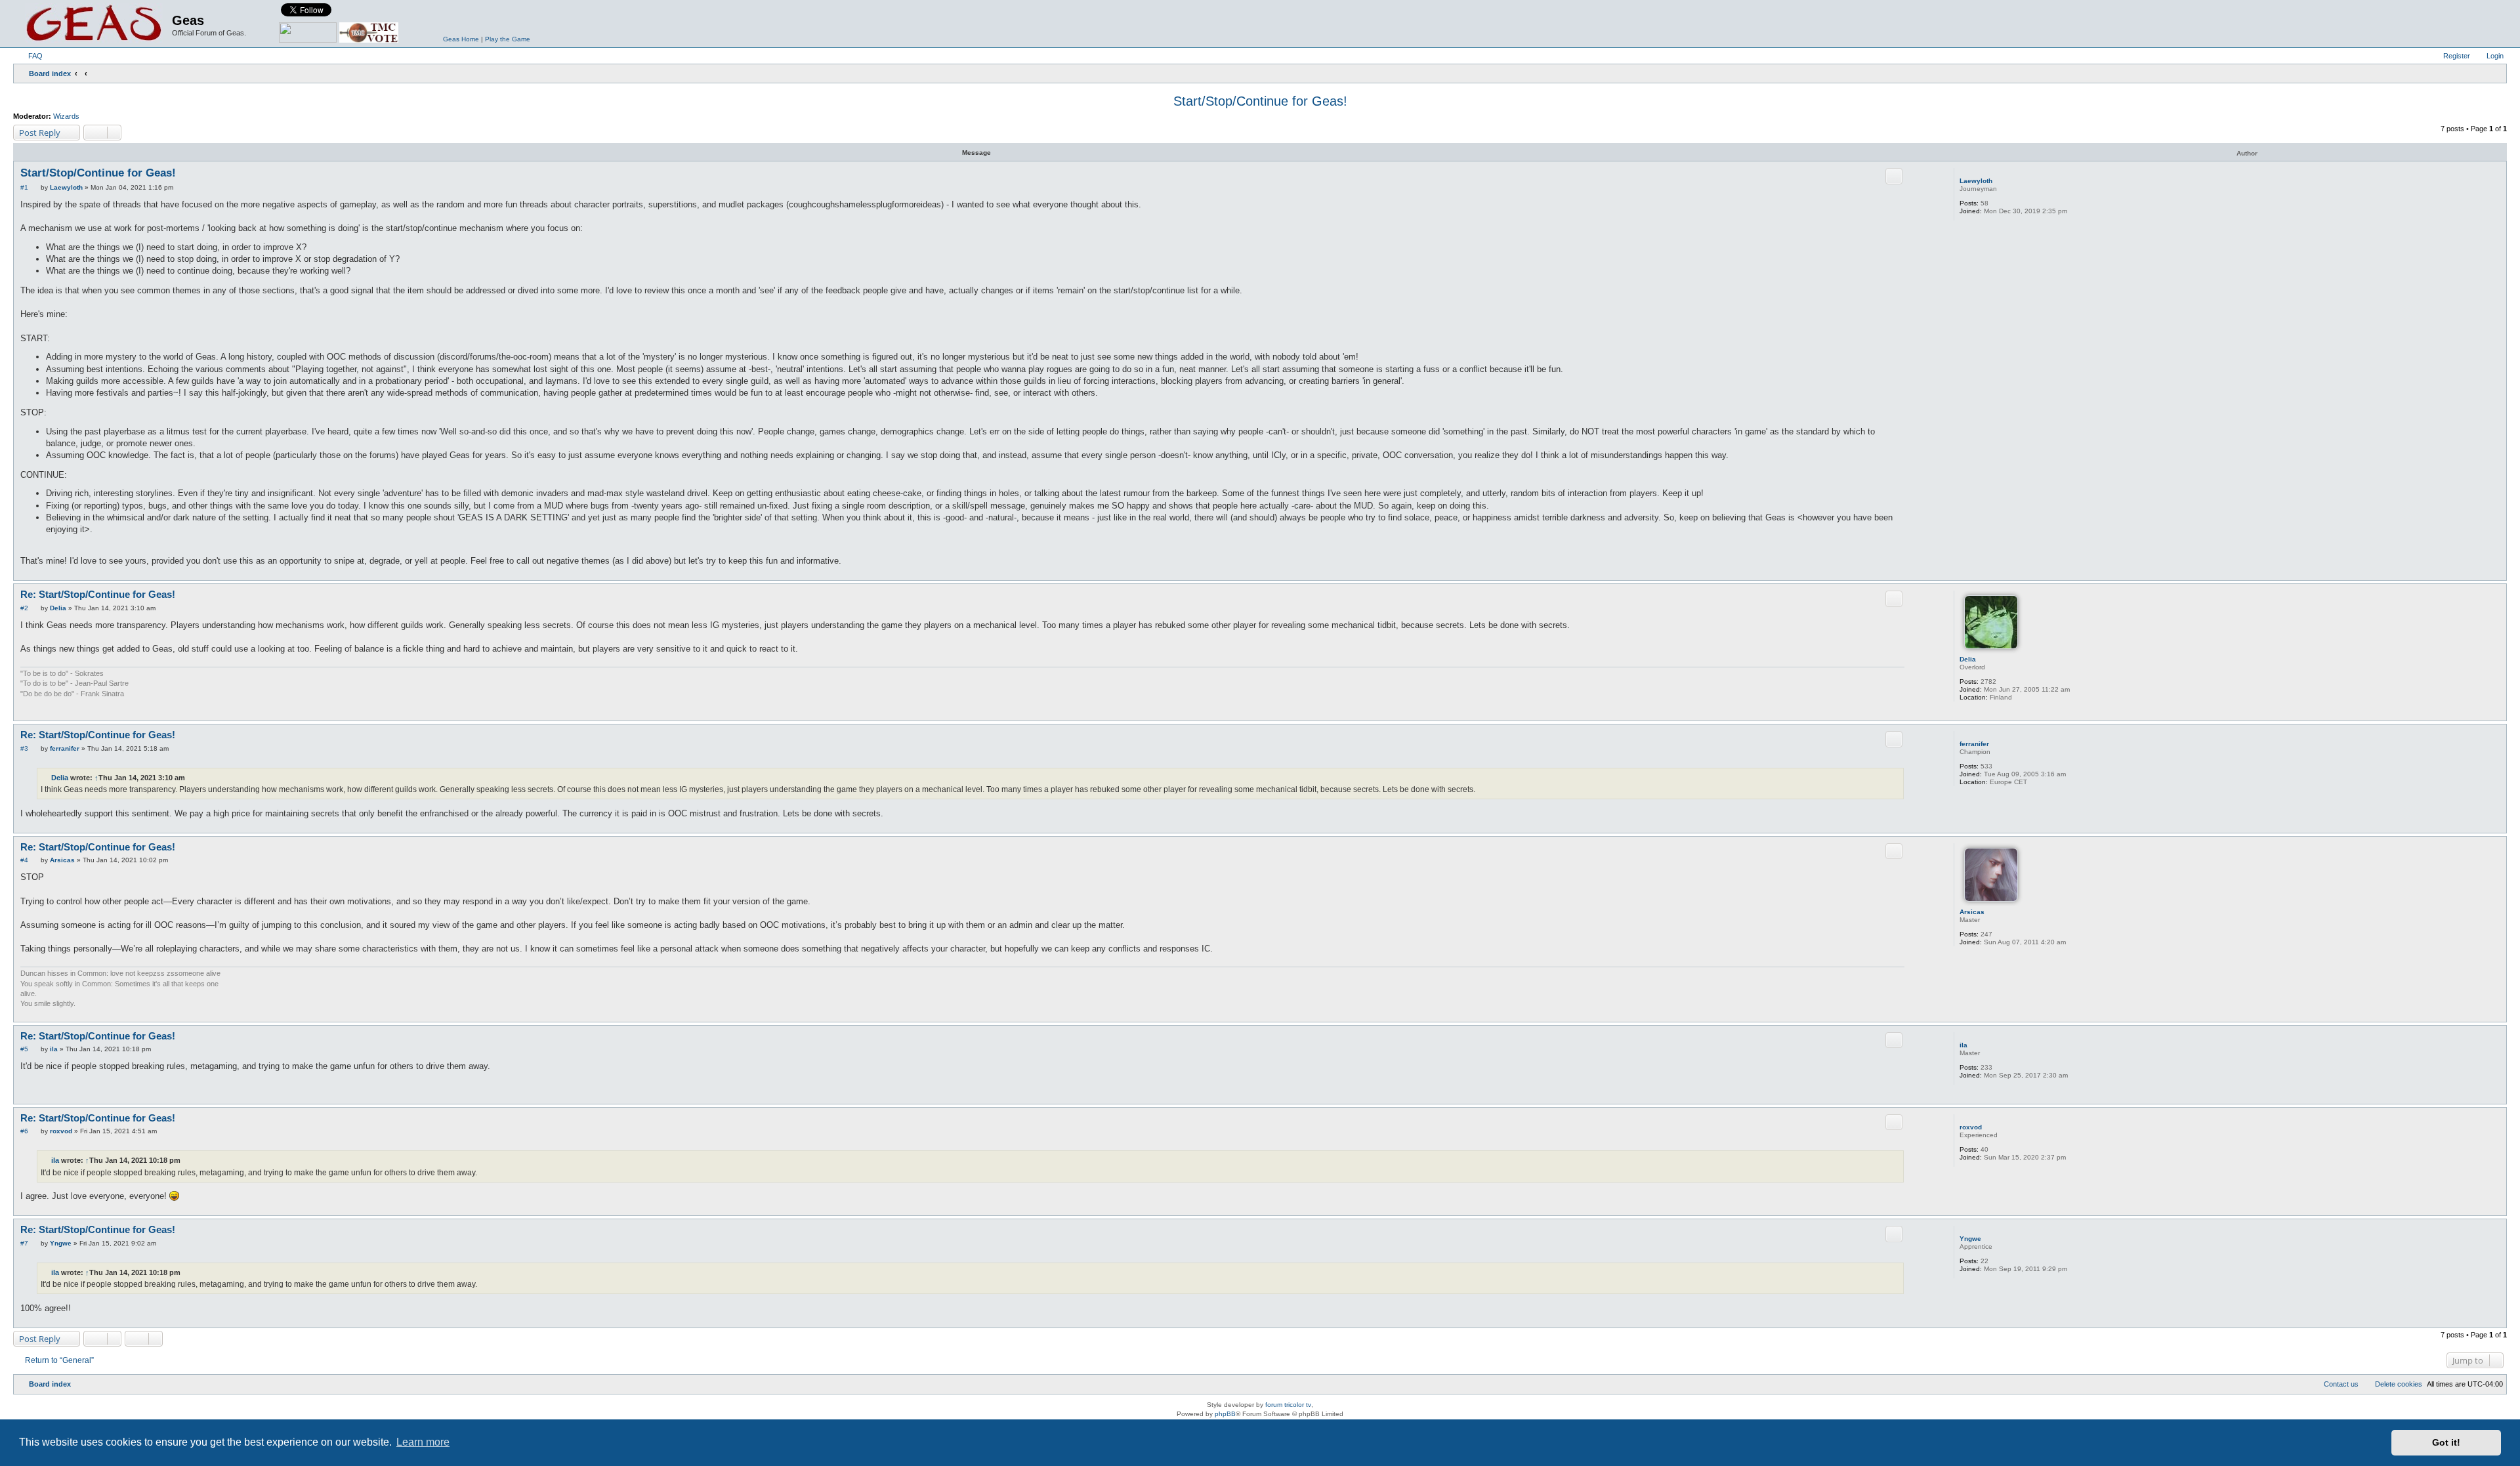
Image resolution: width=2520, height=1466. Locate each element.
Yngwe (1970, 1239)
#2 (24, 608)
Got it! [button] (2446, 1442)
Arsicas (1972, 912)
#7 (24, 1243)
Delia (1968, 659)
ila (1963, 1045)
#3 (24, 748)
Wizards (66, 116)
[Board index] (94, 24)
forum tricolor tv (1288, 1405)
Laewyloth (1976, 181)
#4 (24, 860)
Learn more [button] (423, 1442)
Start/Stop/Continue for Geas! (1260, 101)
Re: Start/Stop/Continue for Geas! (98, 594)
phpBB (1225, 1414)
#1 (24, 187)
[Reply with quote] (1894, 176)
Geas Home (461, 39)
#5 (24, 1049)
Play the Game (508, 39)
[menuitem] (30, 56)
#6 (24, 1131)
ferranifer (1974, 744)
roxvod (1971, 1127)
